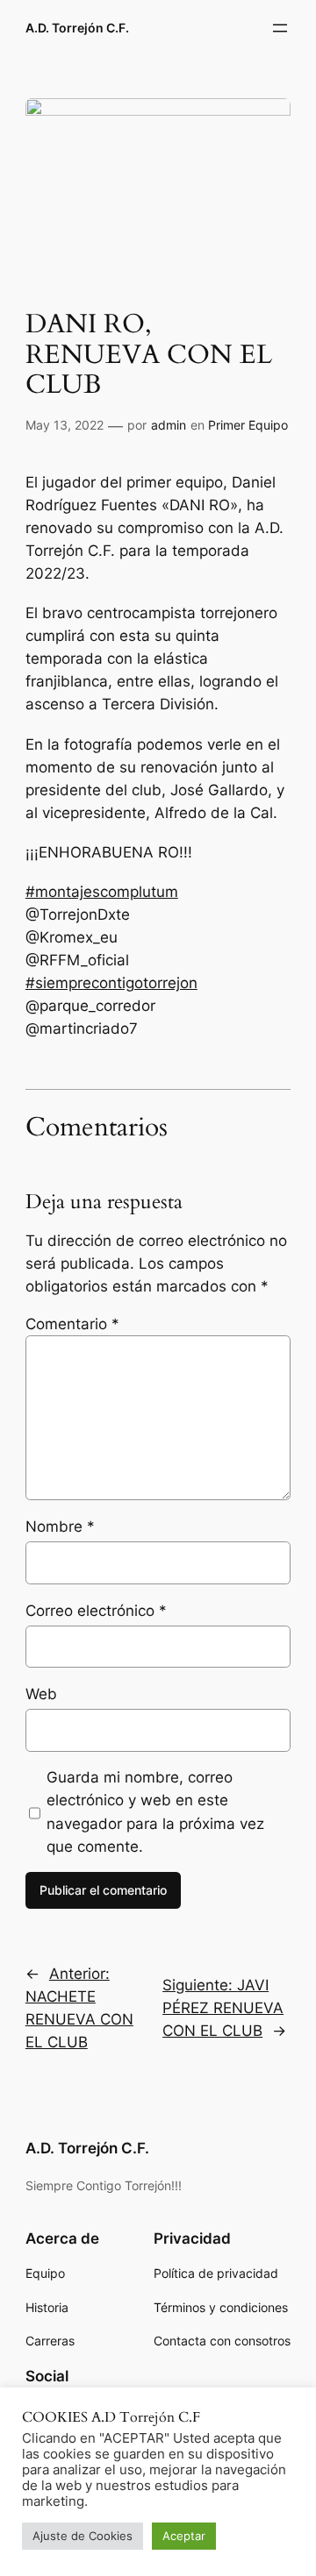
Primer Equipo (248, 425)
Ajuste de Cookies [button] (83, 2536)
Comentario (72, 1324)
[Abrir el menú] (280, 28)
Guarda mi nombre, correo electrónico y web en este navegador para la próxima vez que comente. (155, 1811)
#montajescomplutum (102, 892)
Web (41, 1694)
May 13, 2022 (65, 425)
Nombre (60, 1526)
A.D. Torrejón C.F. (77, 28)
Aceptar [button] (184, 2536)
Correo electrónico (96, 1611)
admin (169, 425)
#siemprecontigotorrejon (111, 983)
